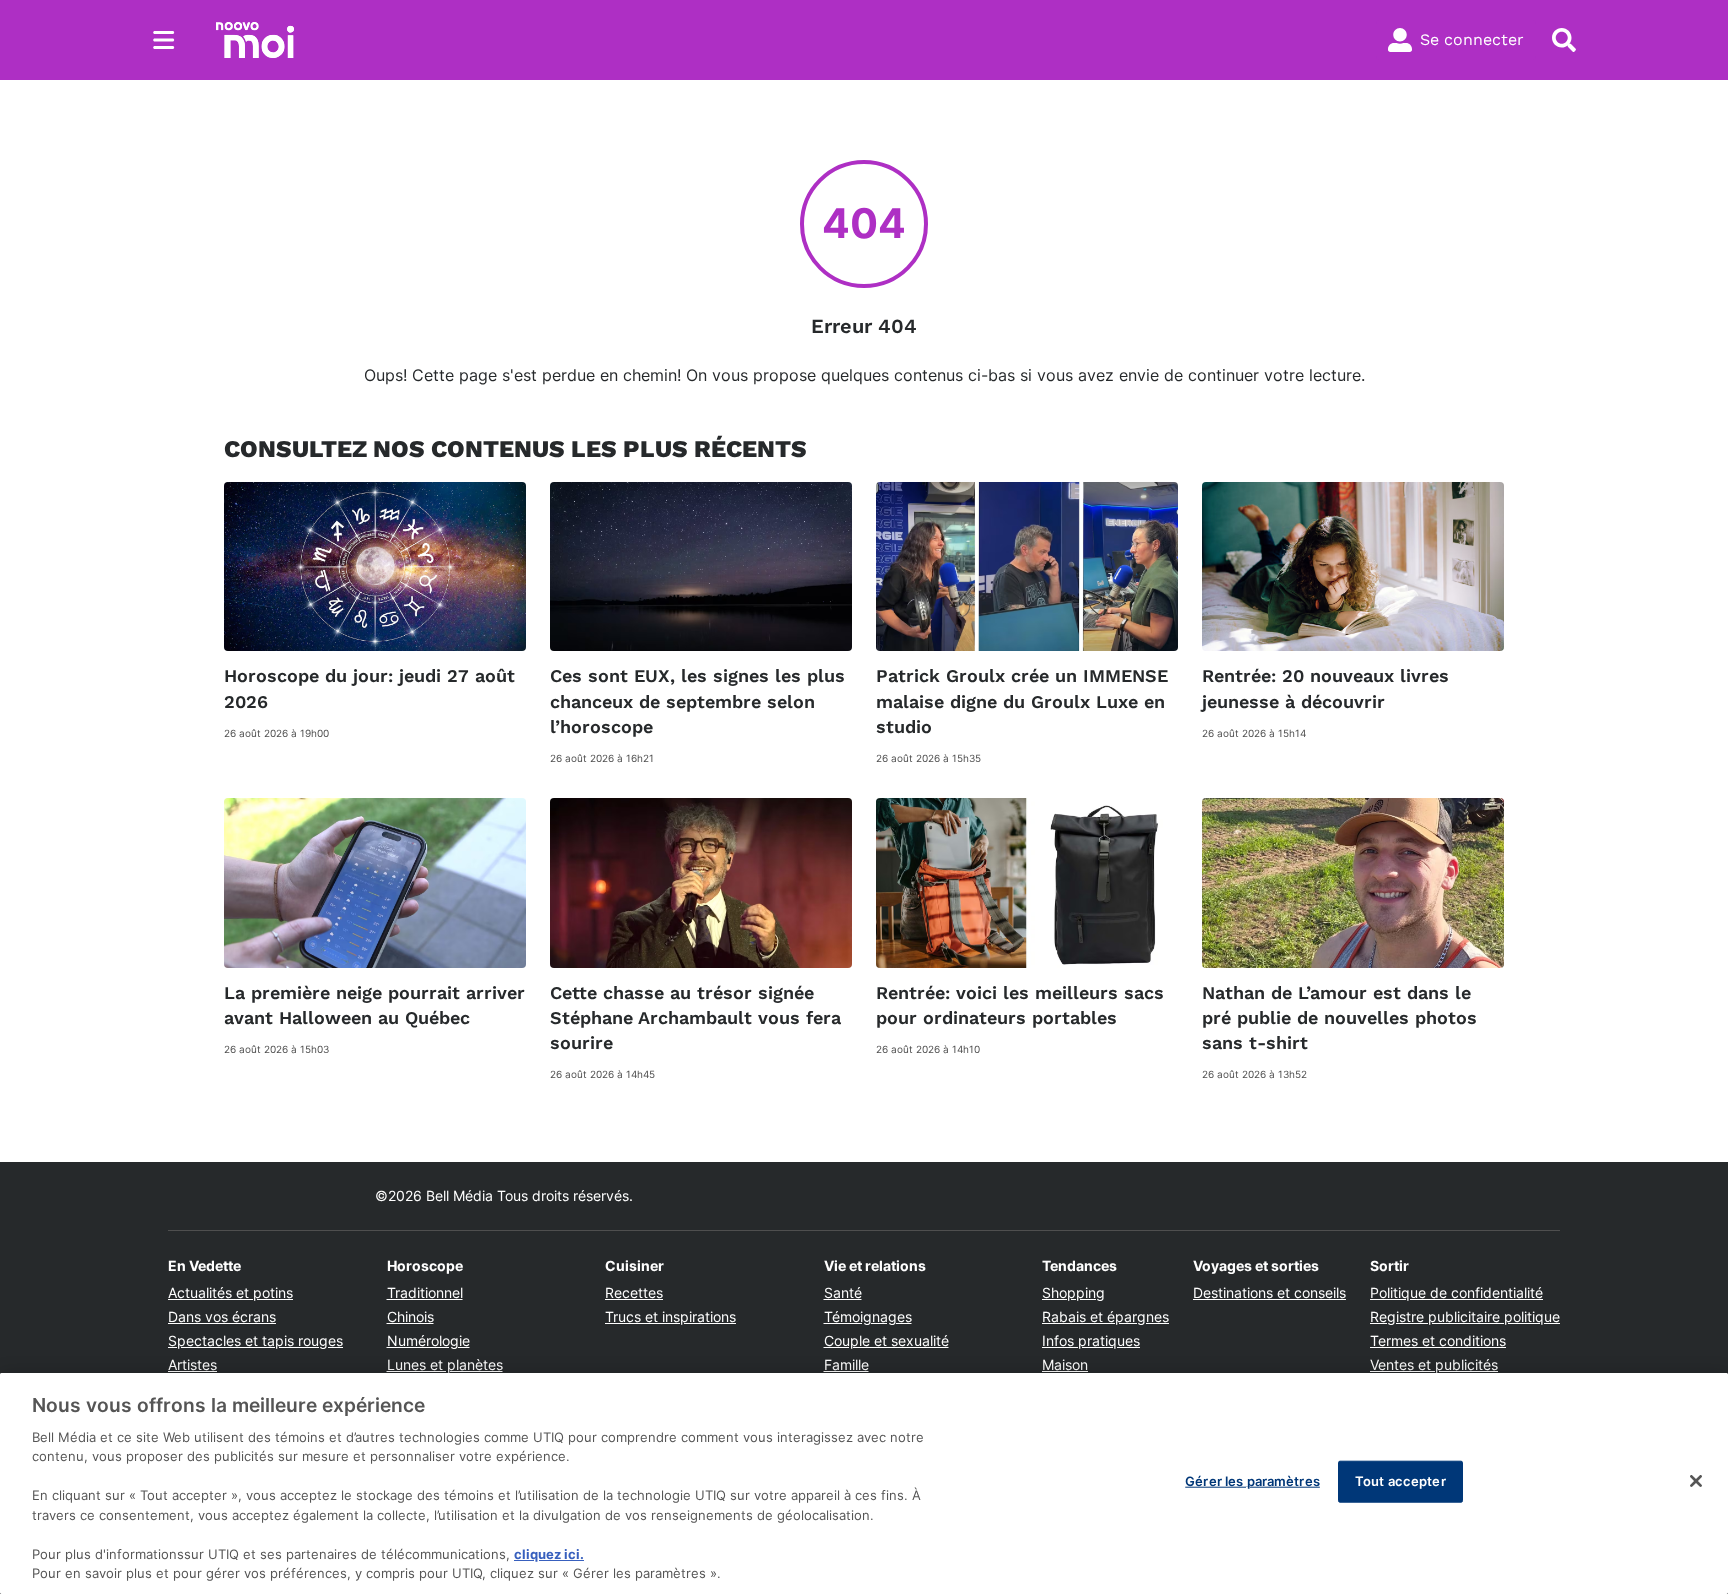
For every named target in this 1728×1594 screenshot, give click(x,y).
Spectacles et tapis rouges (255, 1340)
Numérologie (428, 1340)
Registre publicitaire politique (1465, 1316)
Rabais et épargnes (1105, 1316)
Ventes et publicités (1434, 1364)
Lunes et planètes (445, 1364)
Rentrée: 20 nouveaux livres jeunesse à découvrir (1325, 688)
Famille (846, 1364)
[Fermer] (1696, 1481)
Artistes (192, 1364)
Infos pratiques (1091, 1340)
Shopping (1073, 1292)
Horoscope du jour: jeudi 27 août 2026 (369, 688)
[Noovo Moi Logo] (255, 40)
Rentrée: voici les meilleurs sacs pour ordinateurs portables (1020, 1005)
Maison (1065, 1364)
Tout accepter (1400, 1481)
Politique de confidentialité (1456, 1292)
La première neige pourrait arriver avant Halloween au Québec (374, 1005)
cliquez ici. (549, 1554)
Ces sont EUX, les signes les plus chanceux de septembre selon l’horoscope (697, 700)
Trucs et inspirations (670, 1316)
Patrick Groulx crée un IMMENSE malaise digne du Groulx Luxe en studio (1022, 700)
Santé (843, 1292)
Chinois (410, 1316)
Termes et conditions (1438, 1340)
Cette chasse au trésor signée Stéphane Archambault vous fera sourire (695, 1017)
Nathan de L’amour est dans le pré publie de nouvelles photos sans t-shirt (1339, 1017)
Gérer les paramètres (1252, 1481)
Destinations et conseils (1269, 1292)
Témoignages (868, 1316)
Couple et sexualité (886, 1340)
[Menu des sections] (164, 40)
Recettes (634, 1292)
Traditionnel (425, 1292)
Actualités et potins (230, 1292)
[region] (864, 1483)
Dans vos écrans (222, 1316)
